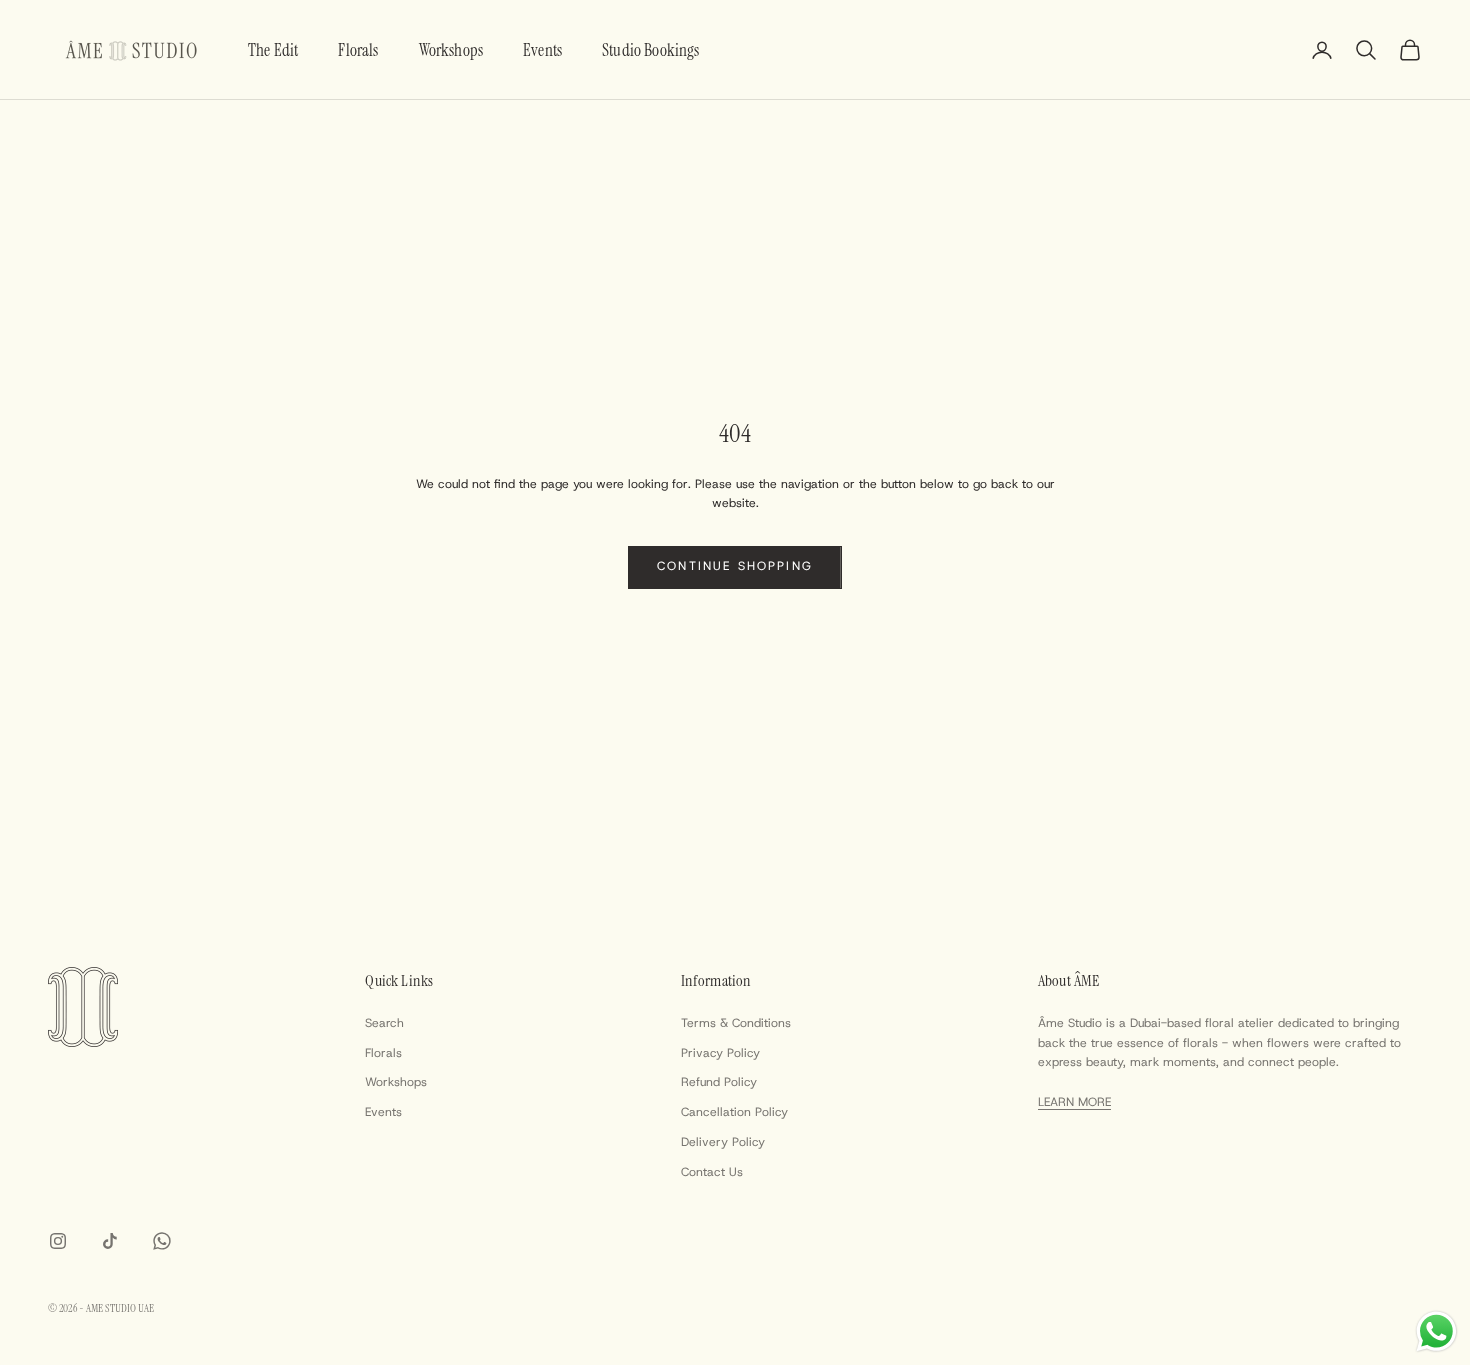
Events (542, 50)
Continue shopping (735, 566)
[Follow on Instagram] (58, 1241)
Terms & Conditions (736, 1023)
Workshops (451, 50)
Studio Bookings (651, 50)
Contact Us (712, 1172)
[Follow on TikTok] (110, 1241)
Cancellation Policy (734, 1112)
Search (384, 1023)
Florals (358, 50)
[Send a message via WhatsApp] (1436, 1331)
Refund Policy (719, 1082)
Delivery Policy (723, 1142)
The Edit (273, 50)
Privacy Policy (720, 1053)
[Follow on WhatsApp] (162, 1241)
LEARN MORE (1074, 1102)
